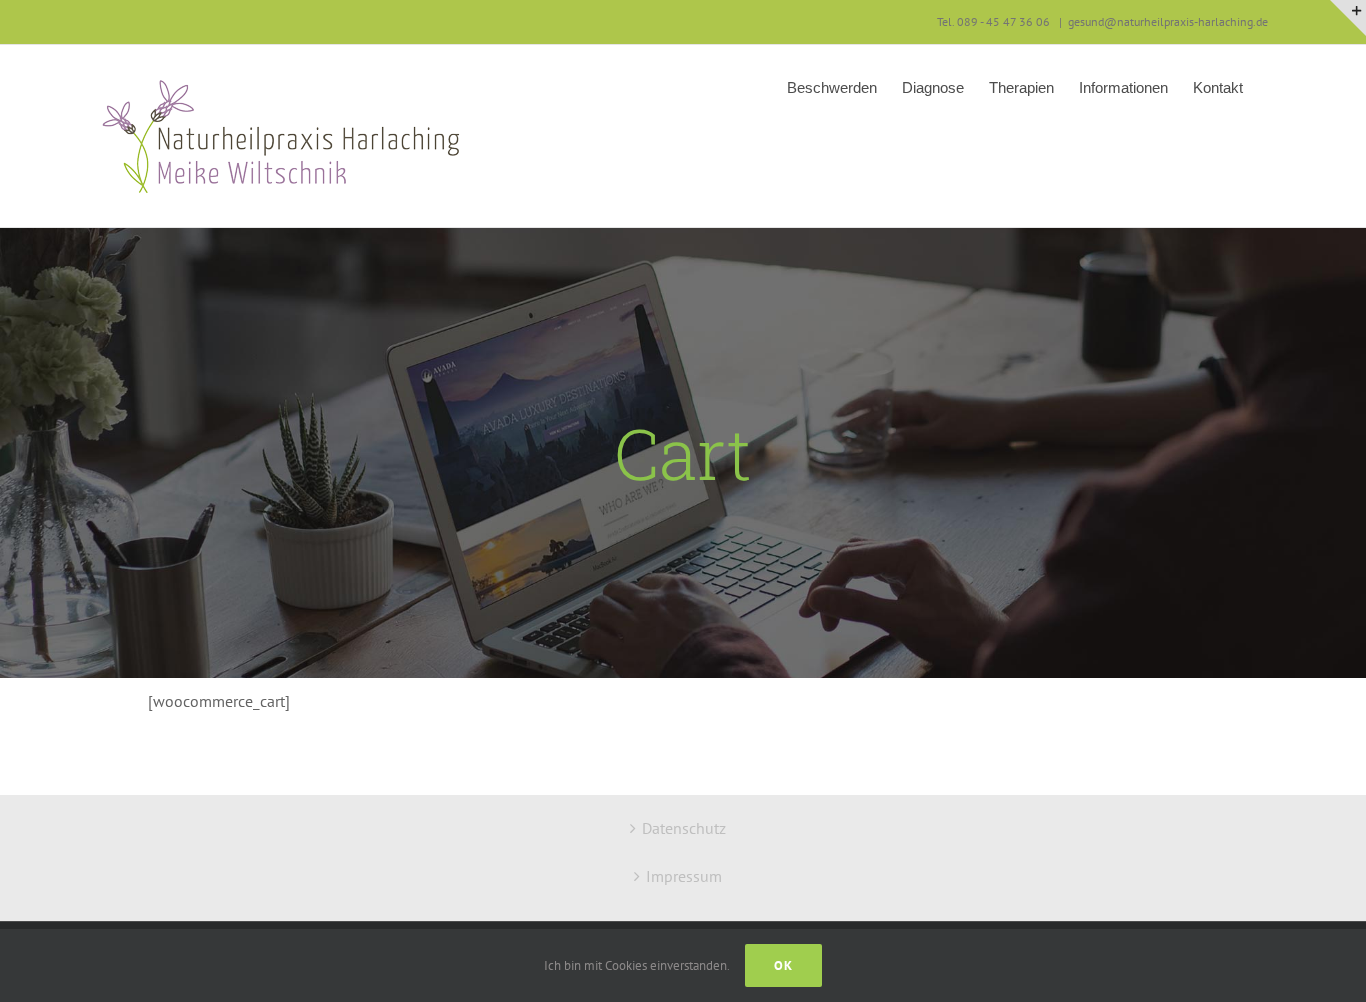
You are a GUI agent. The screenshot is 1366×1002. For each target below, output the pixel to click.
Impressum (684, 876)
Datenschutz (684, 828)
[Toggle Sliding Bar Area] (1348, 18)
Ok (783, 965)
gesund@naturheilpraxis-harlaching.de (1168, 21)
